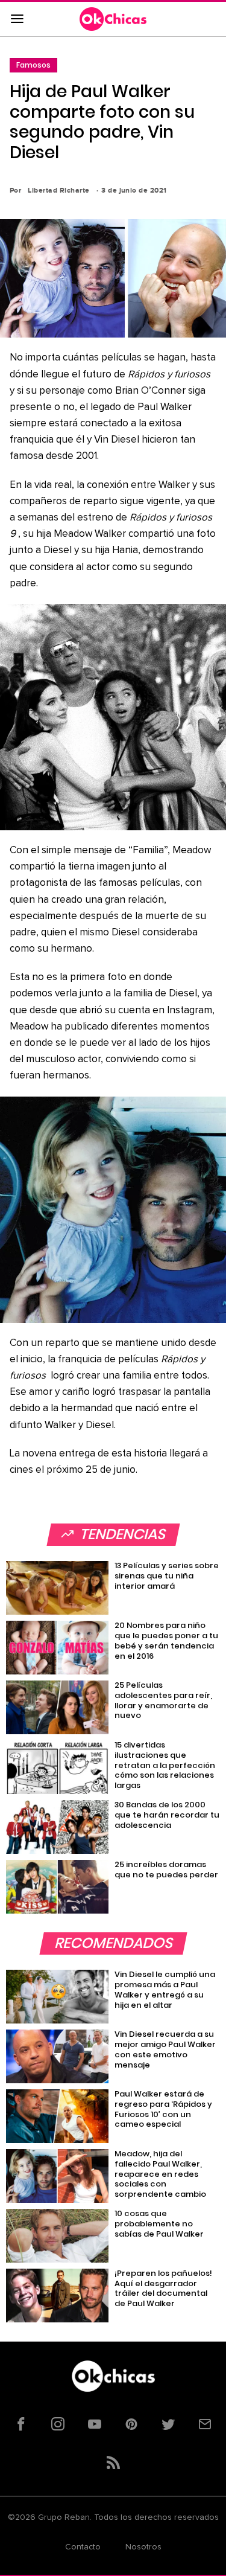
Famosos (33, 65)
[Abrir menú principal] (17, 19)
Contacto (83, 2547)
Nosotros (143, 2547)
